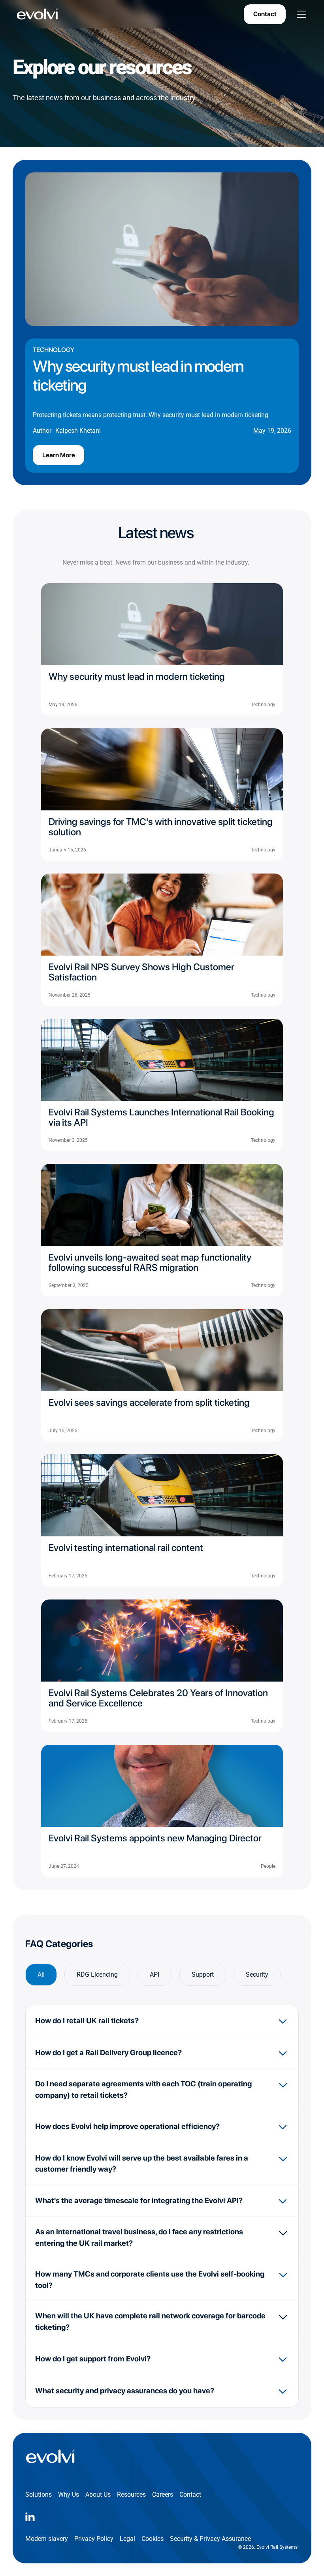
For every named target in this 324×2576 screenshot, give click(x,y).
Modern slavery (47, 2539)
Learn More (59, 455)
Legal (127, 2539)
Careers (163, 2495)
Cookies (153, 2539)
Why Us (69, 2495)
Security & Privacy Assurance (210, 2539)
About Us (98, 2495)
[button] (300, 14)
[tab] (41, 1975)
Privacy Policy (94, 2539)
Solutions (39, 2495)
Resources (131, 2495)
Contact (265, 14)
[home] (38, 14)
